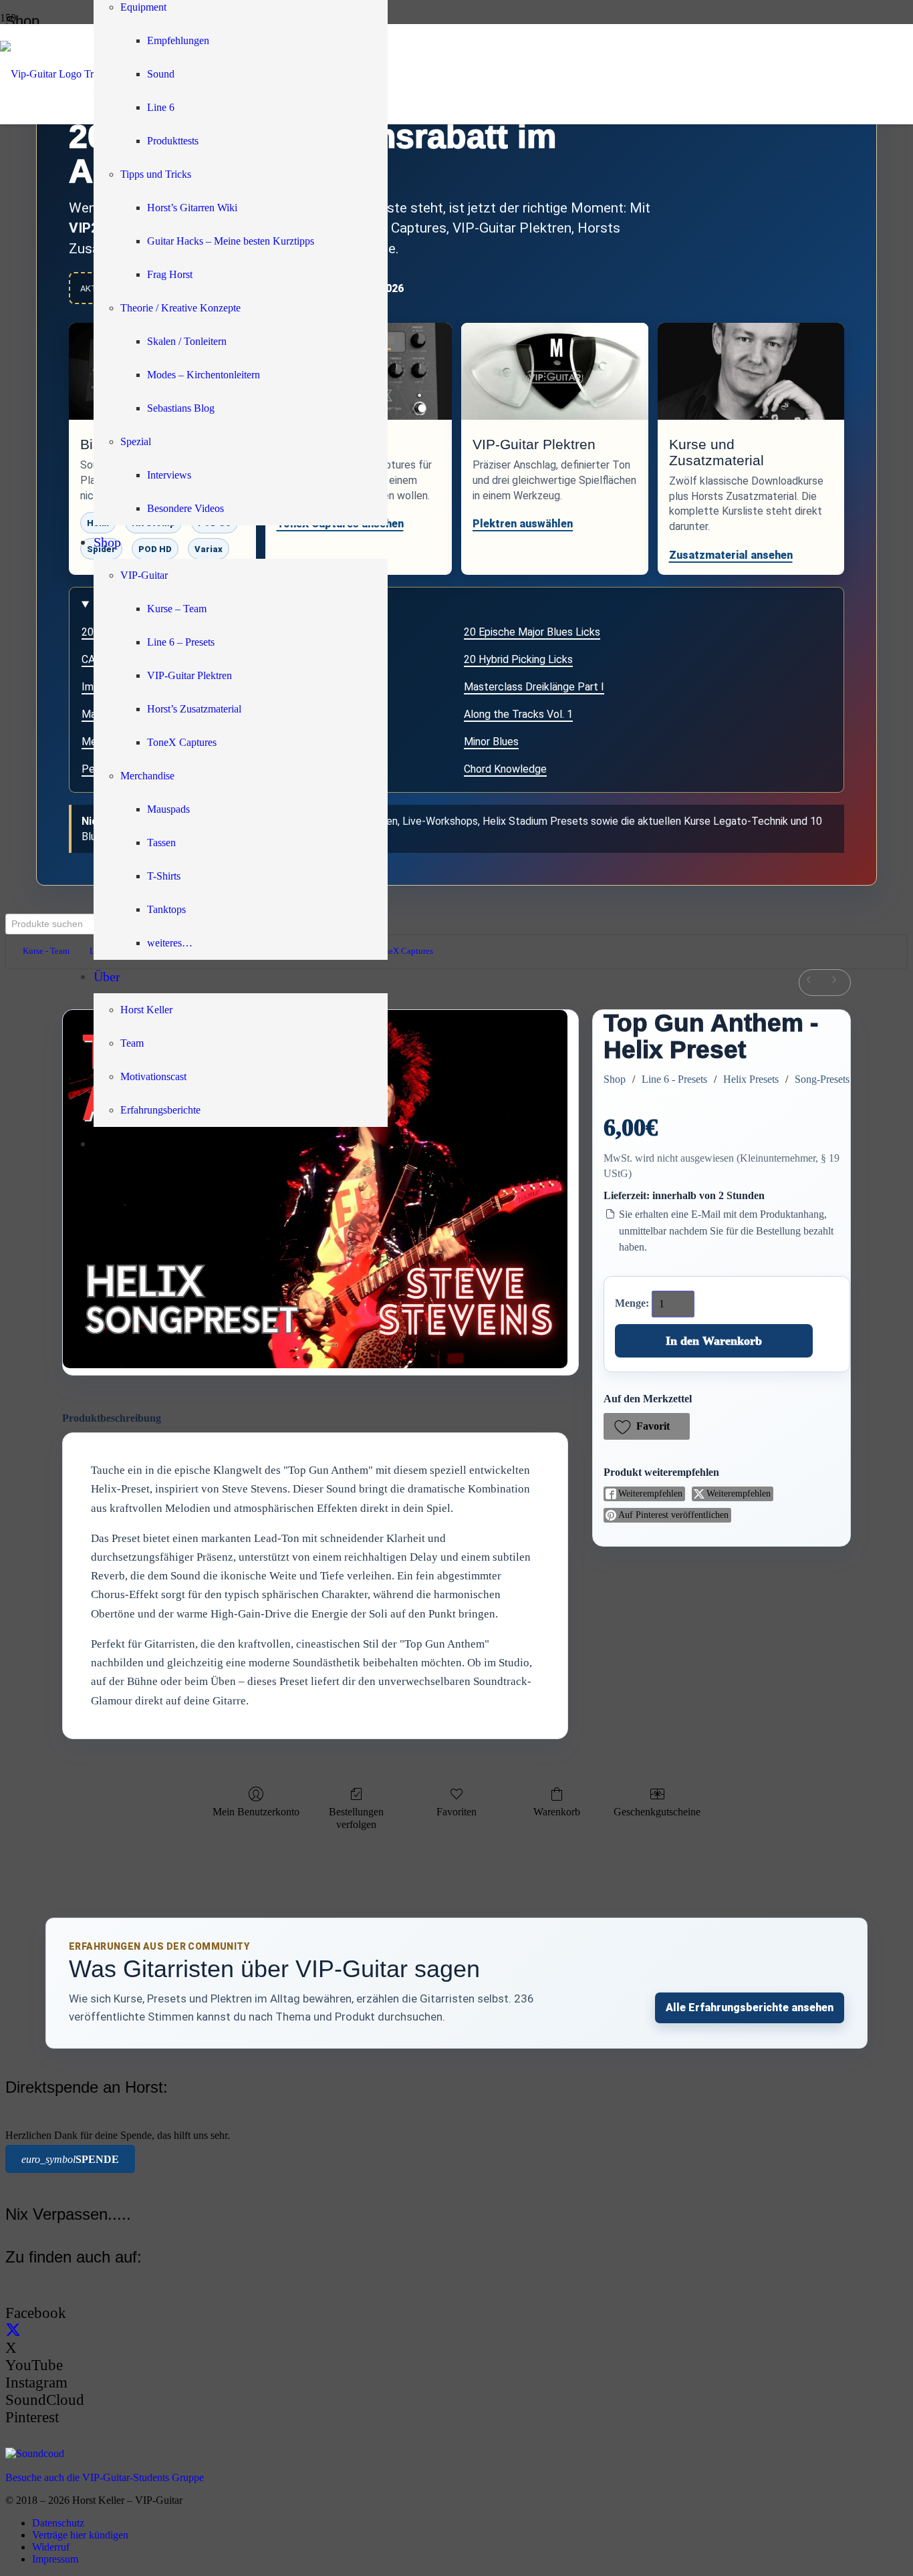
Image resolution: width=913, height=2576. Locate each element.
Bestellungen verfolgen (356, 1818)
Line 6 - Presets (674, 1079)
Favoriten (456, 1812)
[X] (13, 2330)
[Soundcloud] (35, 2453)
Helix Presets (751, 1079)
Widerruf (51, 2547)
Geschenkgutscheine (657, 1812)
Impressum (55, 2559)
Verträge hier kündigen (80, 2535)
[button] (647, 1426)
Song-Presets (822, 1079)
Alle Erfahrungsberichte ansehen (750, 2008)
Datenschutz (58, 2523)
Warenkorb (557, 1812)
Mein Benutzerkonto (256, 1812)
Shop (615, 1079)
